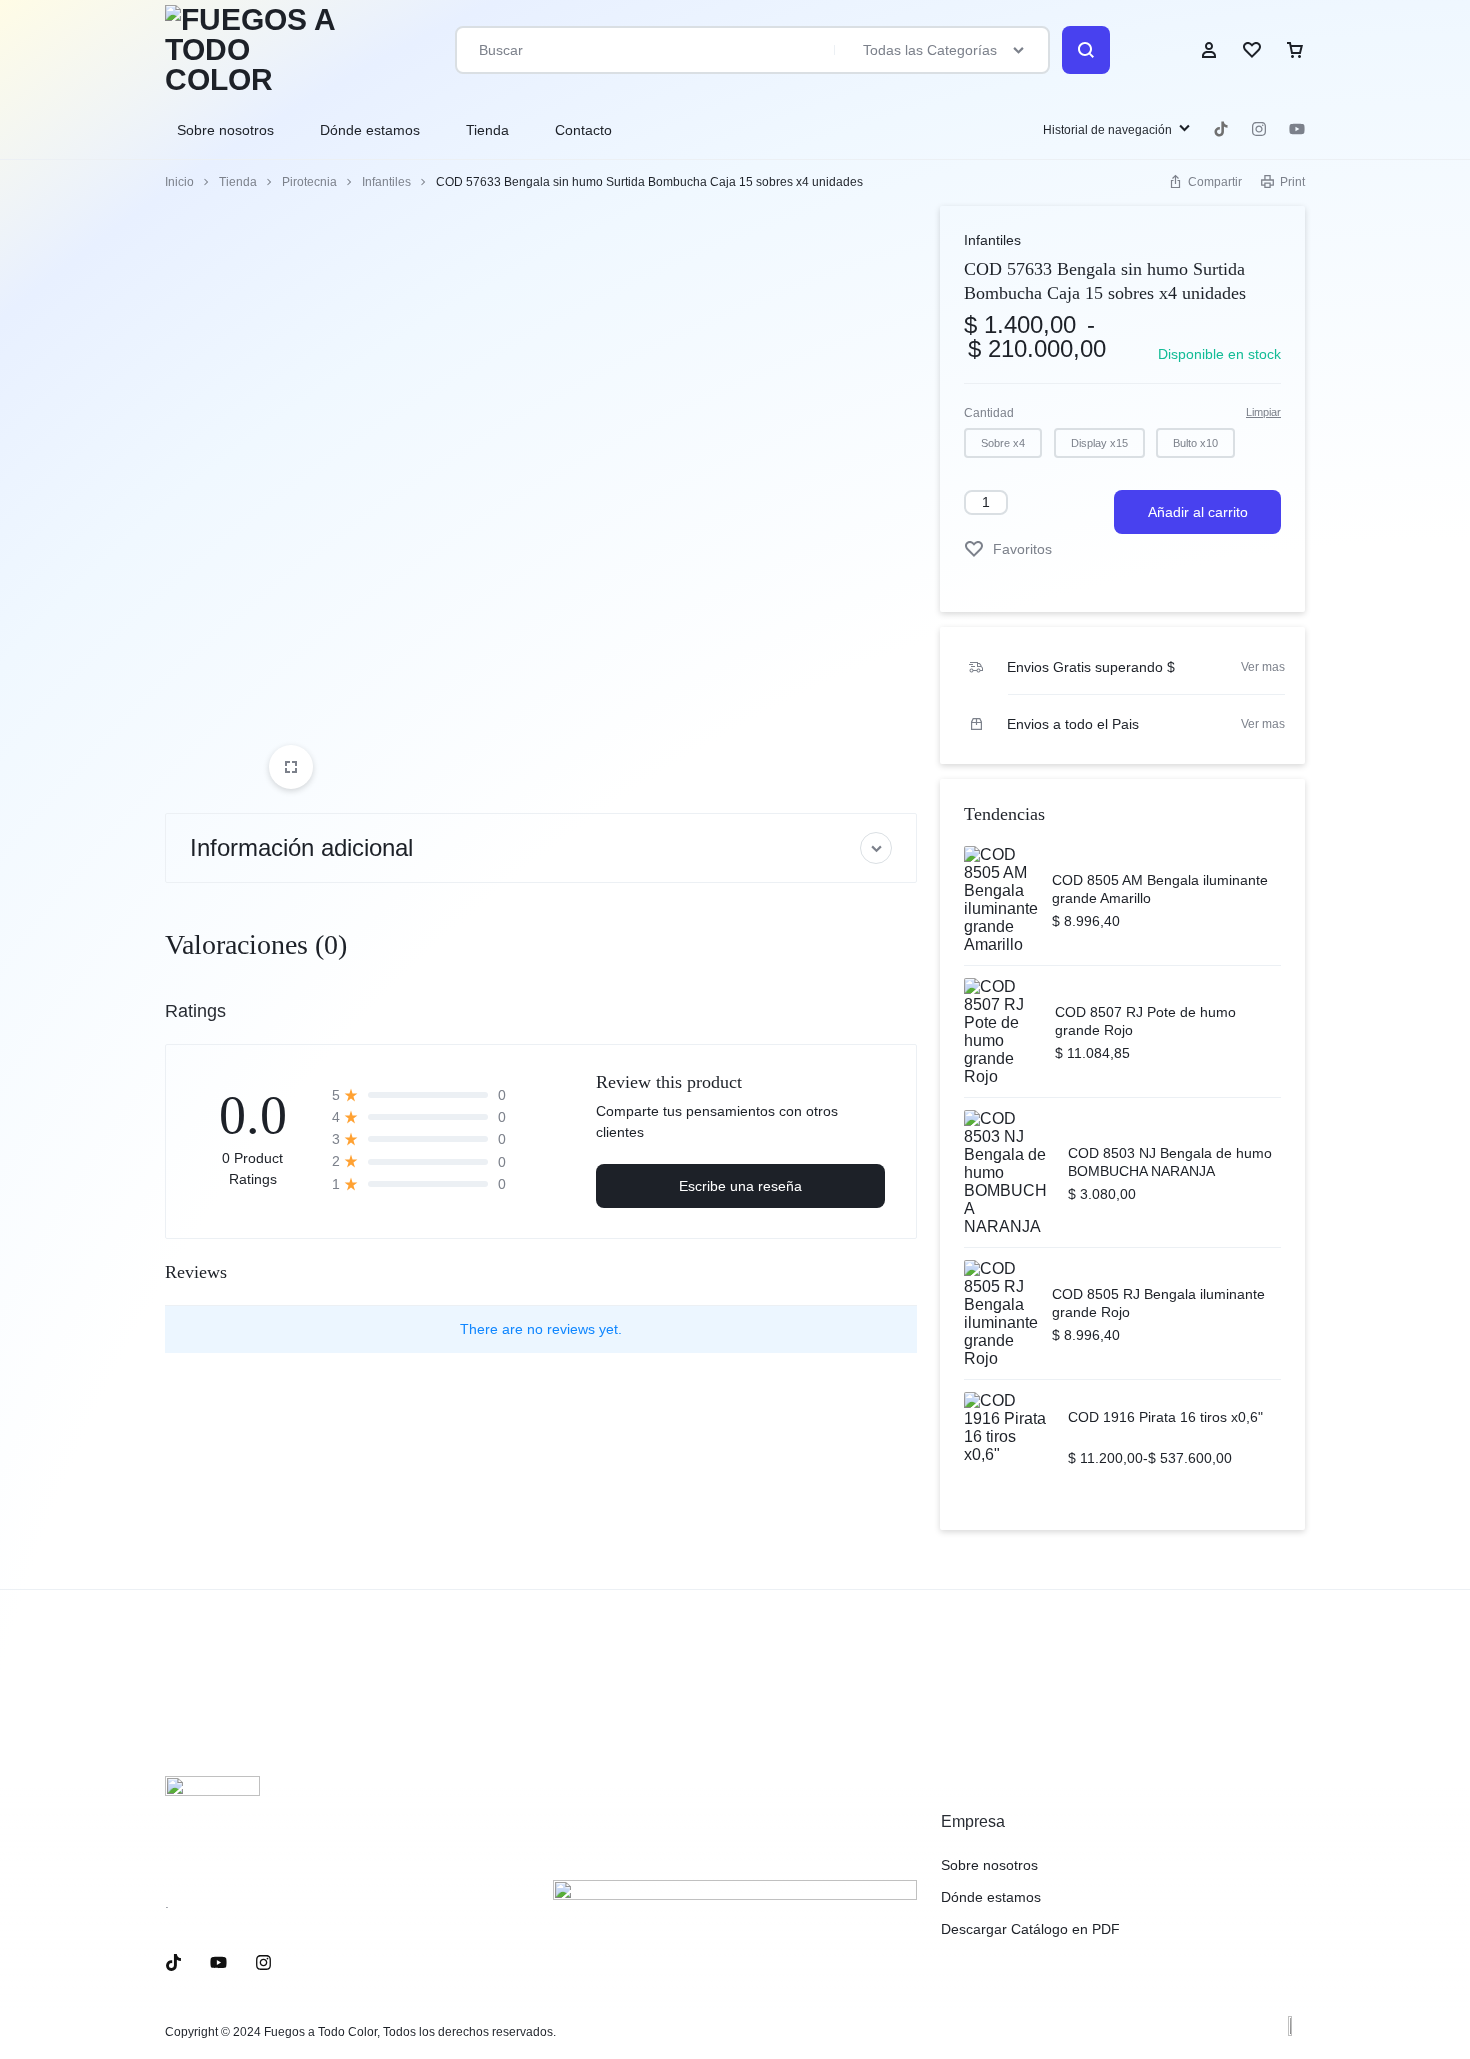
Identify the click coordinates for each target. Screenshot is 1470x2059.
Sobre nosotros (225, 130)
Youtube (1297, 129)
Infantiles (386, 182)
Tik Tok (1221, 129)
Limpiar (1263, 412)
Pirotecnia (309, 182)
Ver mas (1263, 667)
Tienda (487, 130)
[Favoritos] (1252, 50)
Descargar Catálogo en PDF (1030, 1929)
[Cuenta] (1209, 50)
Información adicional (301, 847)
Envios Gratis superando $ (1091, 667)
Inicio (179, 182)
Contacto (583, 130)
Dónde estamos (370, 130)
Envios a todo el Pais (1073, 724)
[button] (1003, 443)
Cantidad (989, 413)
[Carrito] (1295, 50)
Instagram (1259, 129)
